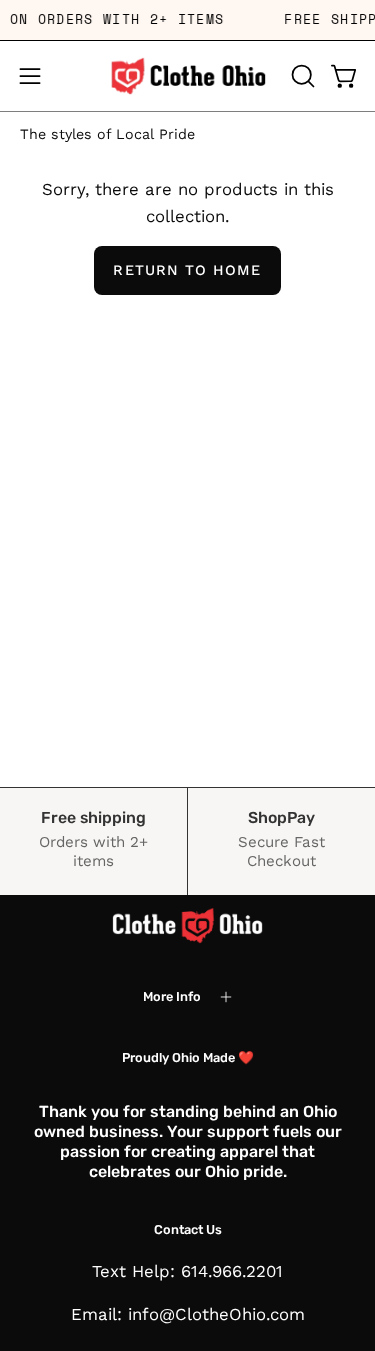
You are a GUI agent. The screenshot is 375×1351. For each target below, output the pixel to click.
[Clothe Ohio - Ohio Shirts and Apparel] (188, 76)
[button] (301, 76)
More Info (172, 996)
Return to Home (187, 270)
